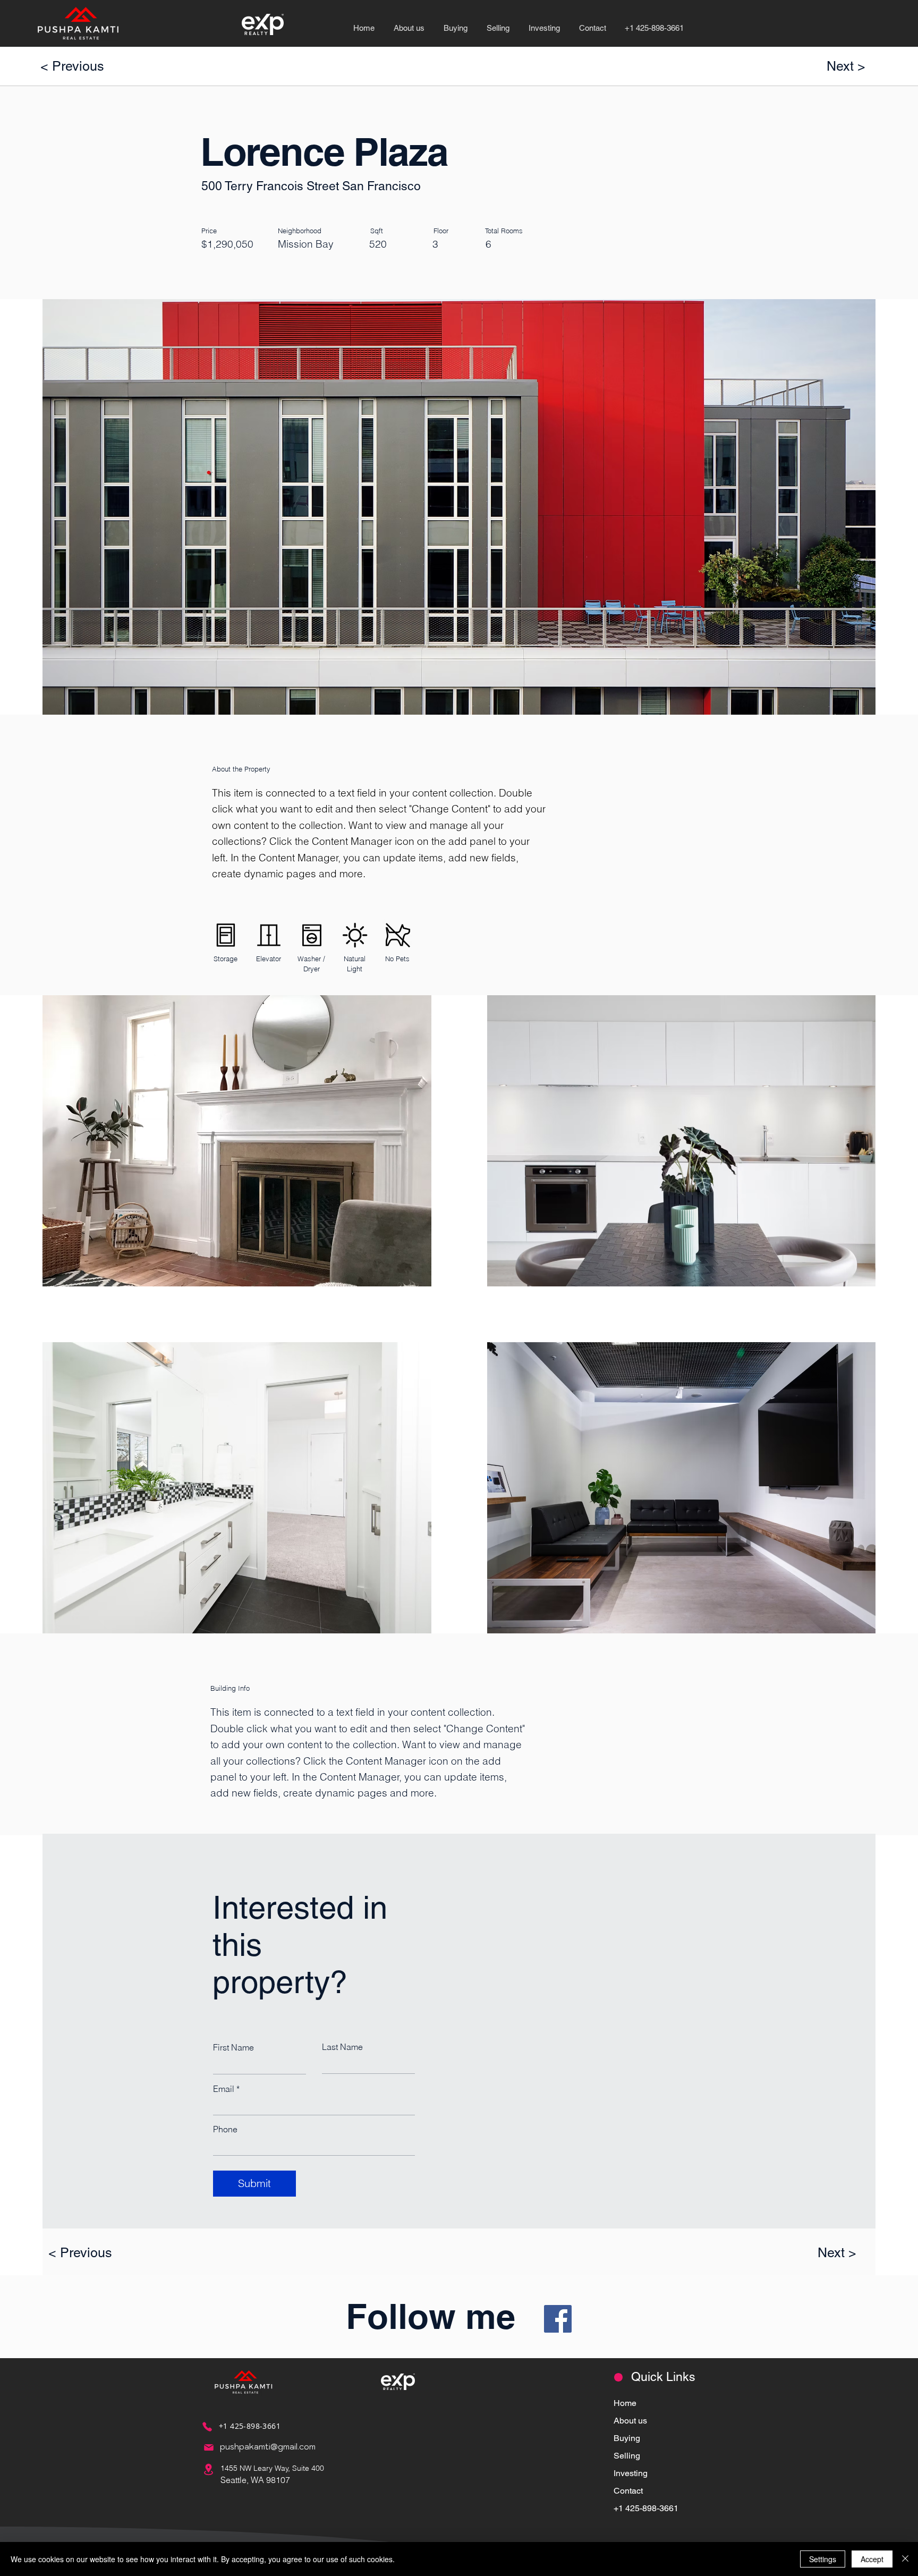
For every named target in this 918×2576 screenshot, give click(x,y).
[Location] (209, 2469)
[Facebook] (558, 2319)
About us (630, 2421)
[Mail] (209, 2447)
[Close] (905, 2559)
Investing (631, 2473)
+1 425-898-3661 (646, 2508)
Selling (627, 2456)
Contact (628, 2491)
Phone (225, 2129)
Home (625, 2403)
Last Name (342, 2047)
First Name (233, 2047)
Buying (627, 2438)
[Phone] (207, 2427)
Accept (872, 2559)
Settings (823, 2559)
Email (224, 2089)
